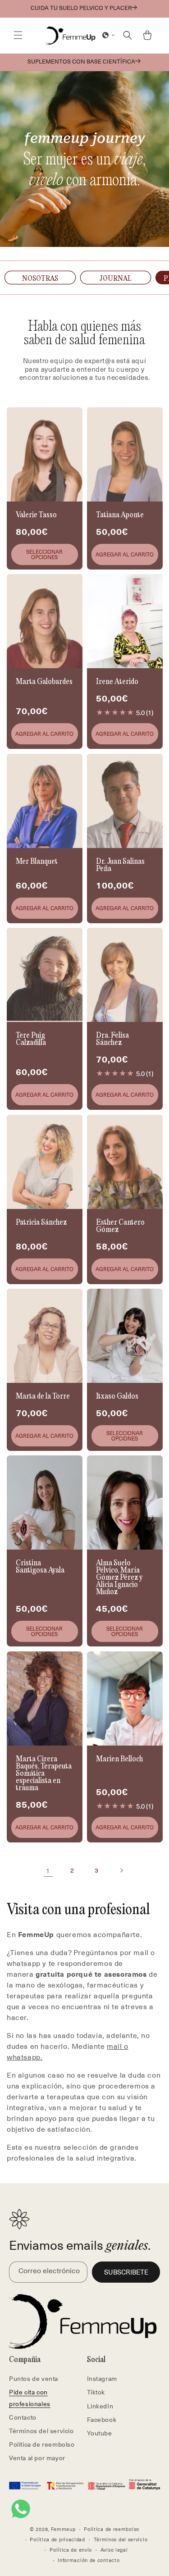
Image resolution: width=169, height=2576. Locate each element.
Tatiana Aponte (120, 515)
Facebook (102, 2419)
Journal (115, 279)
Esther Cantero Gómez (120, 1226)
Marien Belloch (119, 1760)
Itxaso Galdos (117, 1397)
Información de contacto (89, 2560)
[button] (18, 35)
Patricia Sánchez (41, 1223)
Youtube (100, 2433)
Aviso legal (114, 2550)
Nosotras (40, 279)
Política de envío (71, 2550)
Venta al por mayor (37, 2458)
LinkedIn (100, 2406)
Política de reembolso (42, 2444)
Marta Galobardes (44, 683)
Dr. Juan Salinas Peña (120, 866)
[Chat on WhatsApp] (21, 2509)
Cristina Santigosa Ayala (40, 1568)
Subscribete (126, 2272)
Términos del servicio (41, 2431)
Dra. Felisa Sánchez (112, 1040)
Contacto (23, 2417)
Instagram (102, 2378)
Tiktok (96, 2392)
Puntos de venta (34, 2378)
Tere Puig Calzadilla (31, 1040)
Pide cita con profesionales (30, 2398)
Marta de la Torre (43, 1397)
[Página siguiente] (121, 1870)
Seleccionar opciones (44, 554)
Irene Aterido (117, 683)
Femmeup (63, 2529)
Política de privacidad (57, 2539)
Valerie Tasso (36, 515)
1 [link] (48, 1870)
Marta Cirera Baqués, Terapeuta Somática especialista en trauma (44, 1774)
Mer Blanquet (37, 862)
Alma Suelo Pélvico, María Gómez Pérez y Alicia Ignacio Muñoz (119, 1578)
